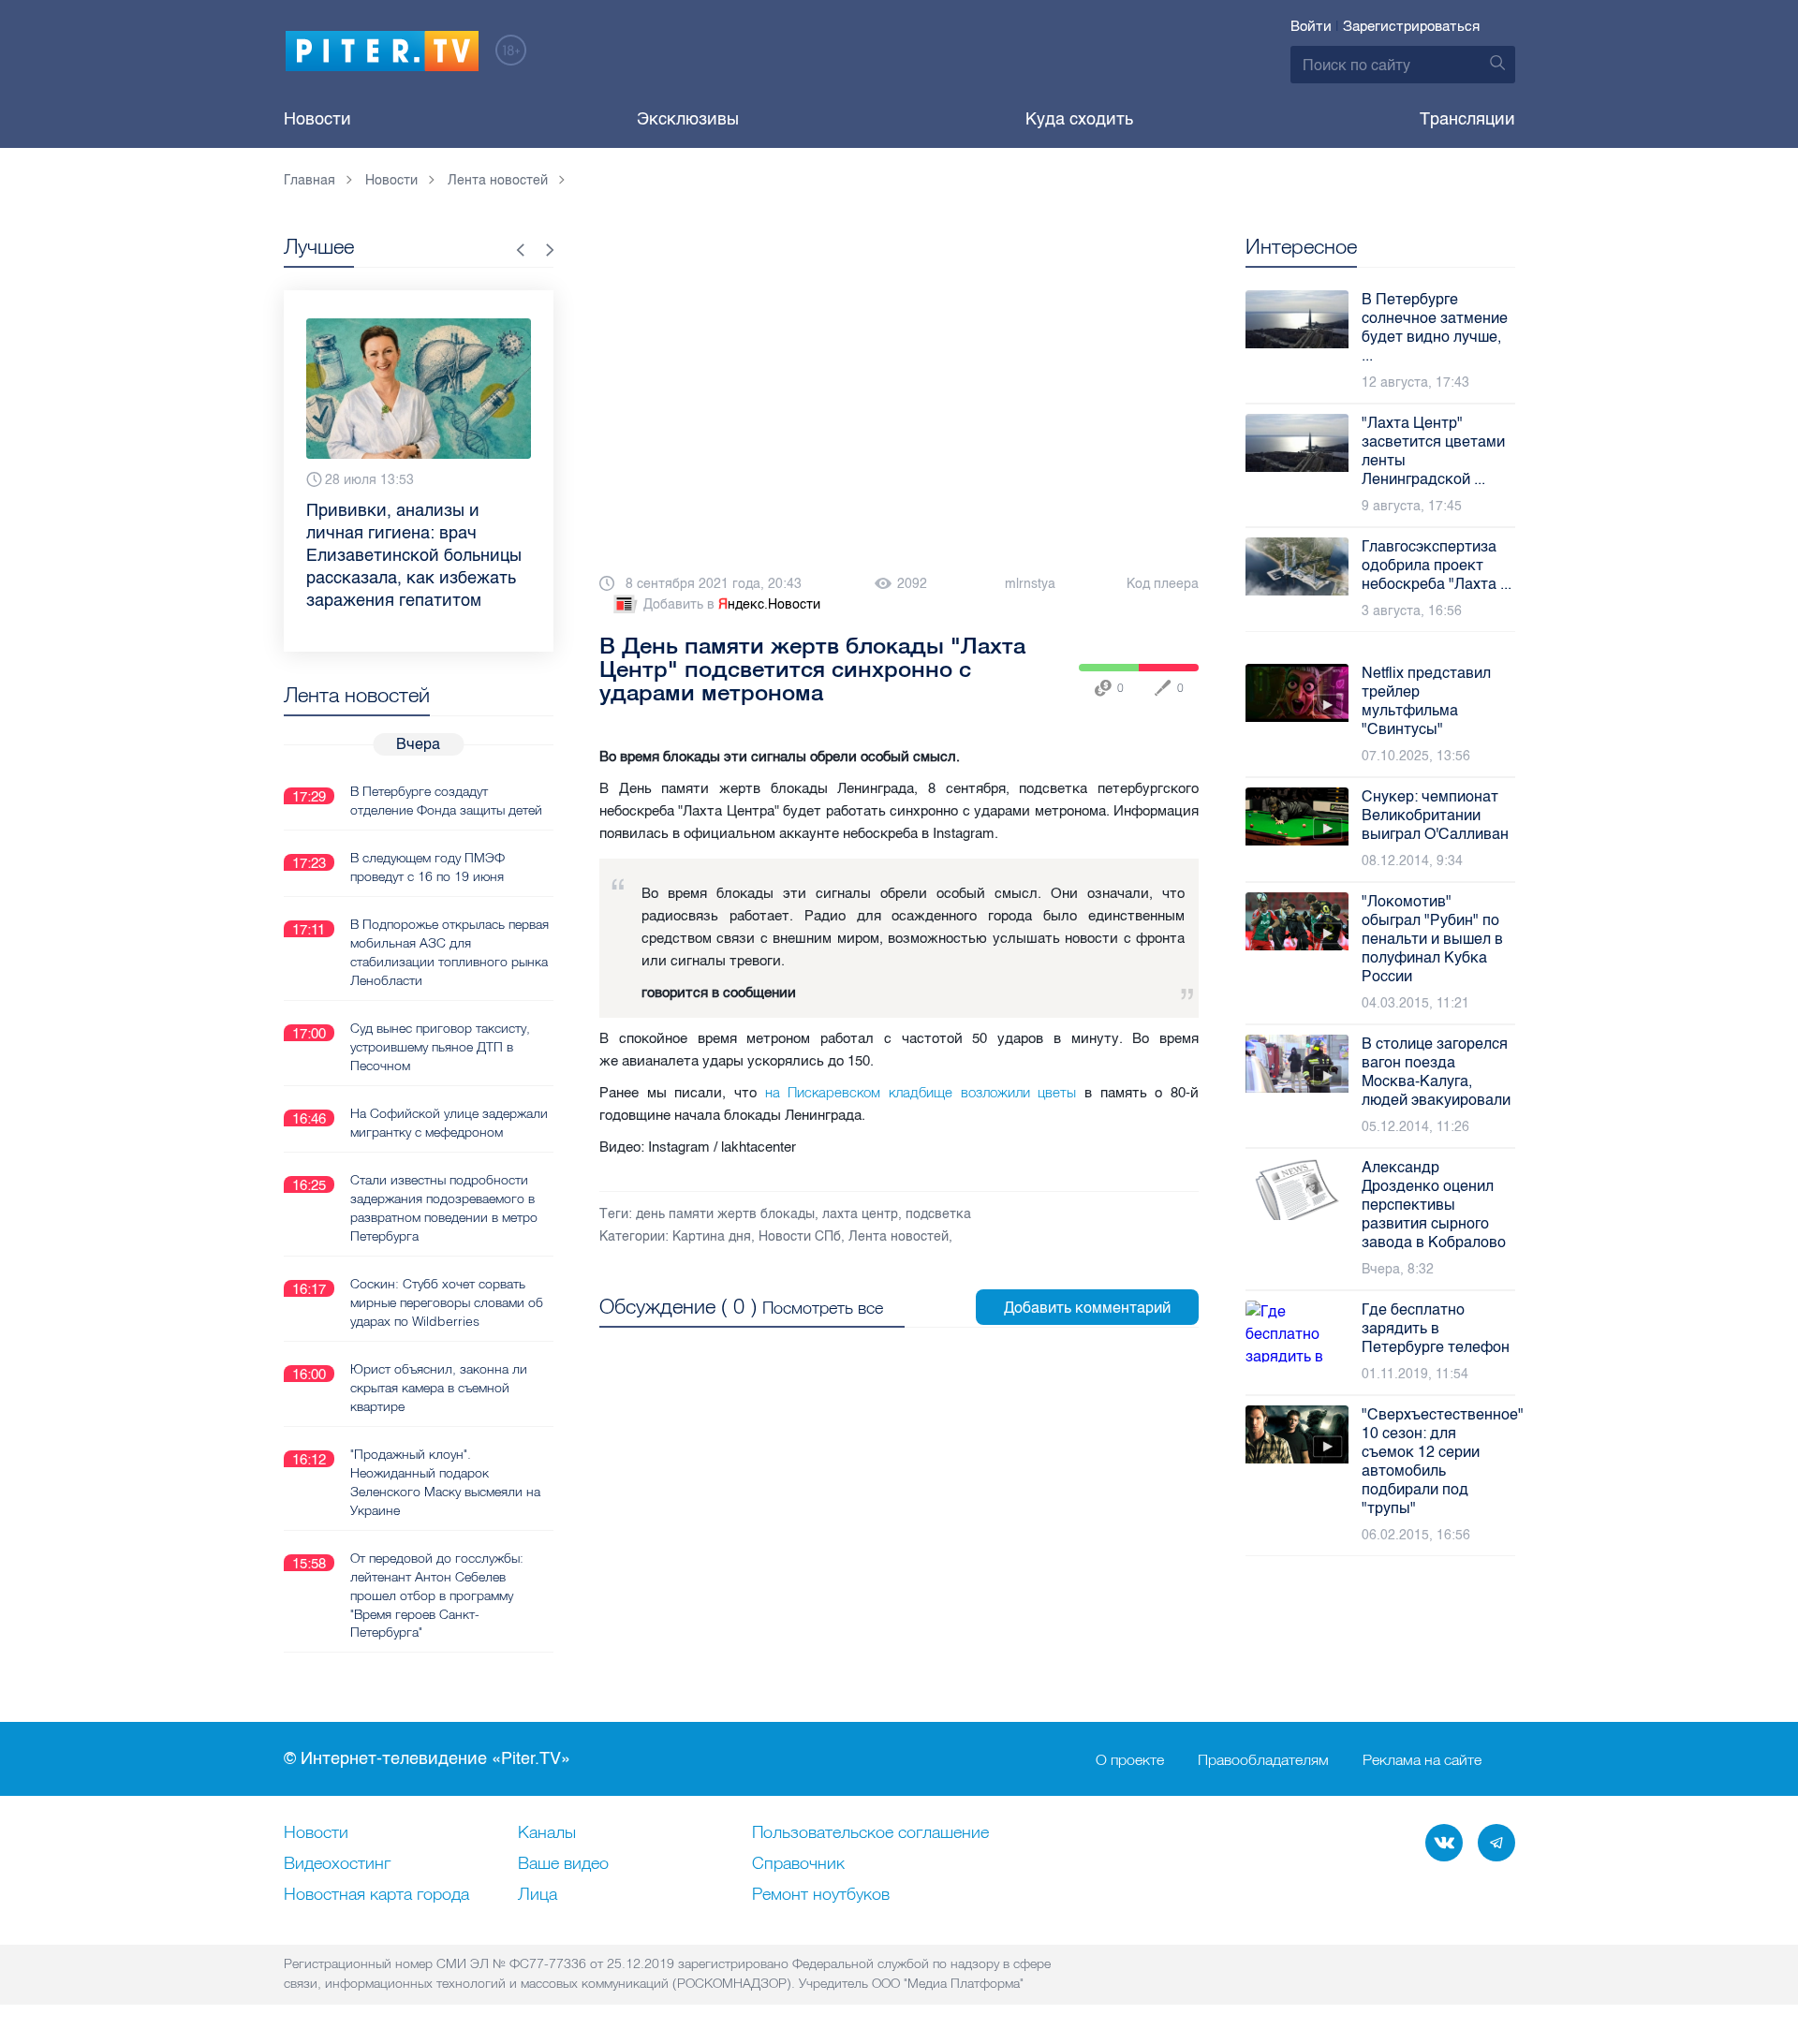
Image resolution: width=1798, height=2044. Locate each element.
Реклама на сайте (1422, 1759)
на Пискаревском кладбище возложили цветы (921, 1092)
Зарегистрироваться (1411, 26)
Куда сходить (1079, 119)
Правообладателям (1263, 1759)
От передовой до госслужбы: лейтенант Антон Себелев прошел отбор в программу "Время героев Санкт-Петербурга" (437, 1595)
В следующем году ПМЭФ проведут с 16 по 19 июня (427, 867)
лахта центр (860, 1214)
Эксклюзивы (688, 119)
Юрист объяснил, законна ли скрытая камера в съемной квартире (439, 1388)
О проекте (1130, 1759)
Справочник (798, 1864)
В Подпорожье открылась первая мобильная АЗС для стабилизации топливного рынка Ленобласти (449, 952)
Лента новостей (899, 1236)
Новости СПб (800, 1236)
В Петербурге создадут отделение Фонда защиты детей (446, 801)
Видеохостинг (337, 1864)
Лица (538, 1895)
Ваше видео (563, 1864)
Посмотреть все (823, 1308)
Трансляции (1467, 119)
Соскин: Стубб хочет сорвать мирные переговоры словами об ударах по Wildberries (447, 1302)
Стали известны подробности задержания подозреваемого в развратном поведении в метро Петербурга (444, 1208)
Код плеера (1163, 584)
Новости (317, 119)
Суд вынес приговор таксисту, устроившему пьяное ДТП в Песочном (440, 1047)
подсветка (938, 1214)
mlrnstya (1030, 584)
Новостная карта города (376, 1895)
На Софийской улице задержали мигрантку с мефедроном (449, 1123)
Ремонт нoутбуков (821, 1895)
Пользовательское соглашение (870, 1833)
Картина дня (712, 1236)
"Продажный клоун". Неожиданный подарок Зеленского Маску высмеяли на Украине (445, 1482)
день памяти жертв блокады (725, 1214)
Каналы (547, 1833)
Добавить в (732, 604)
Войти (1311, 26)
